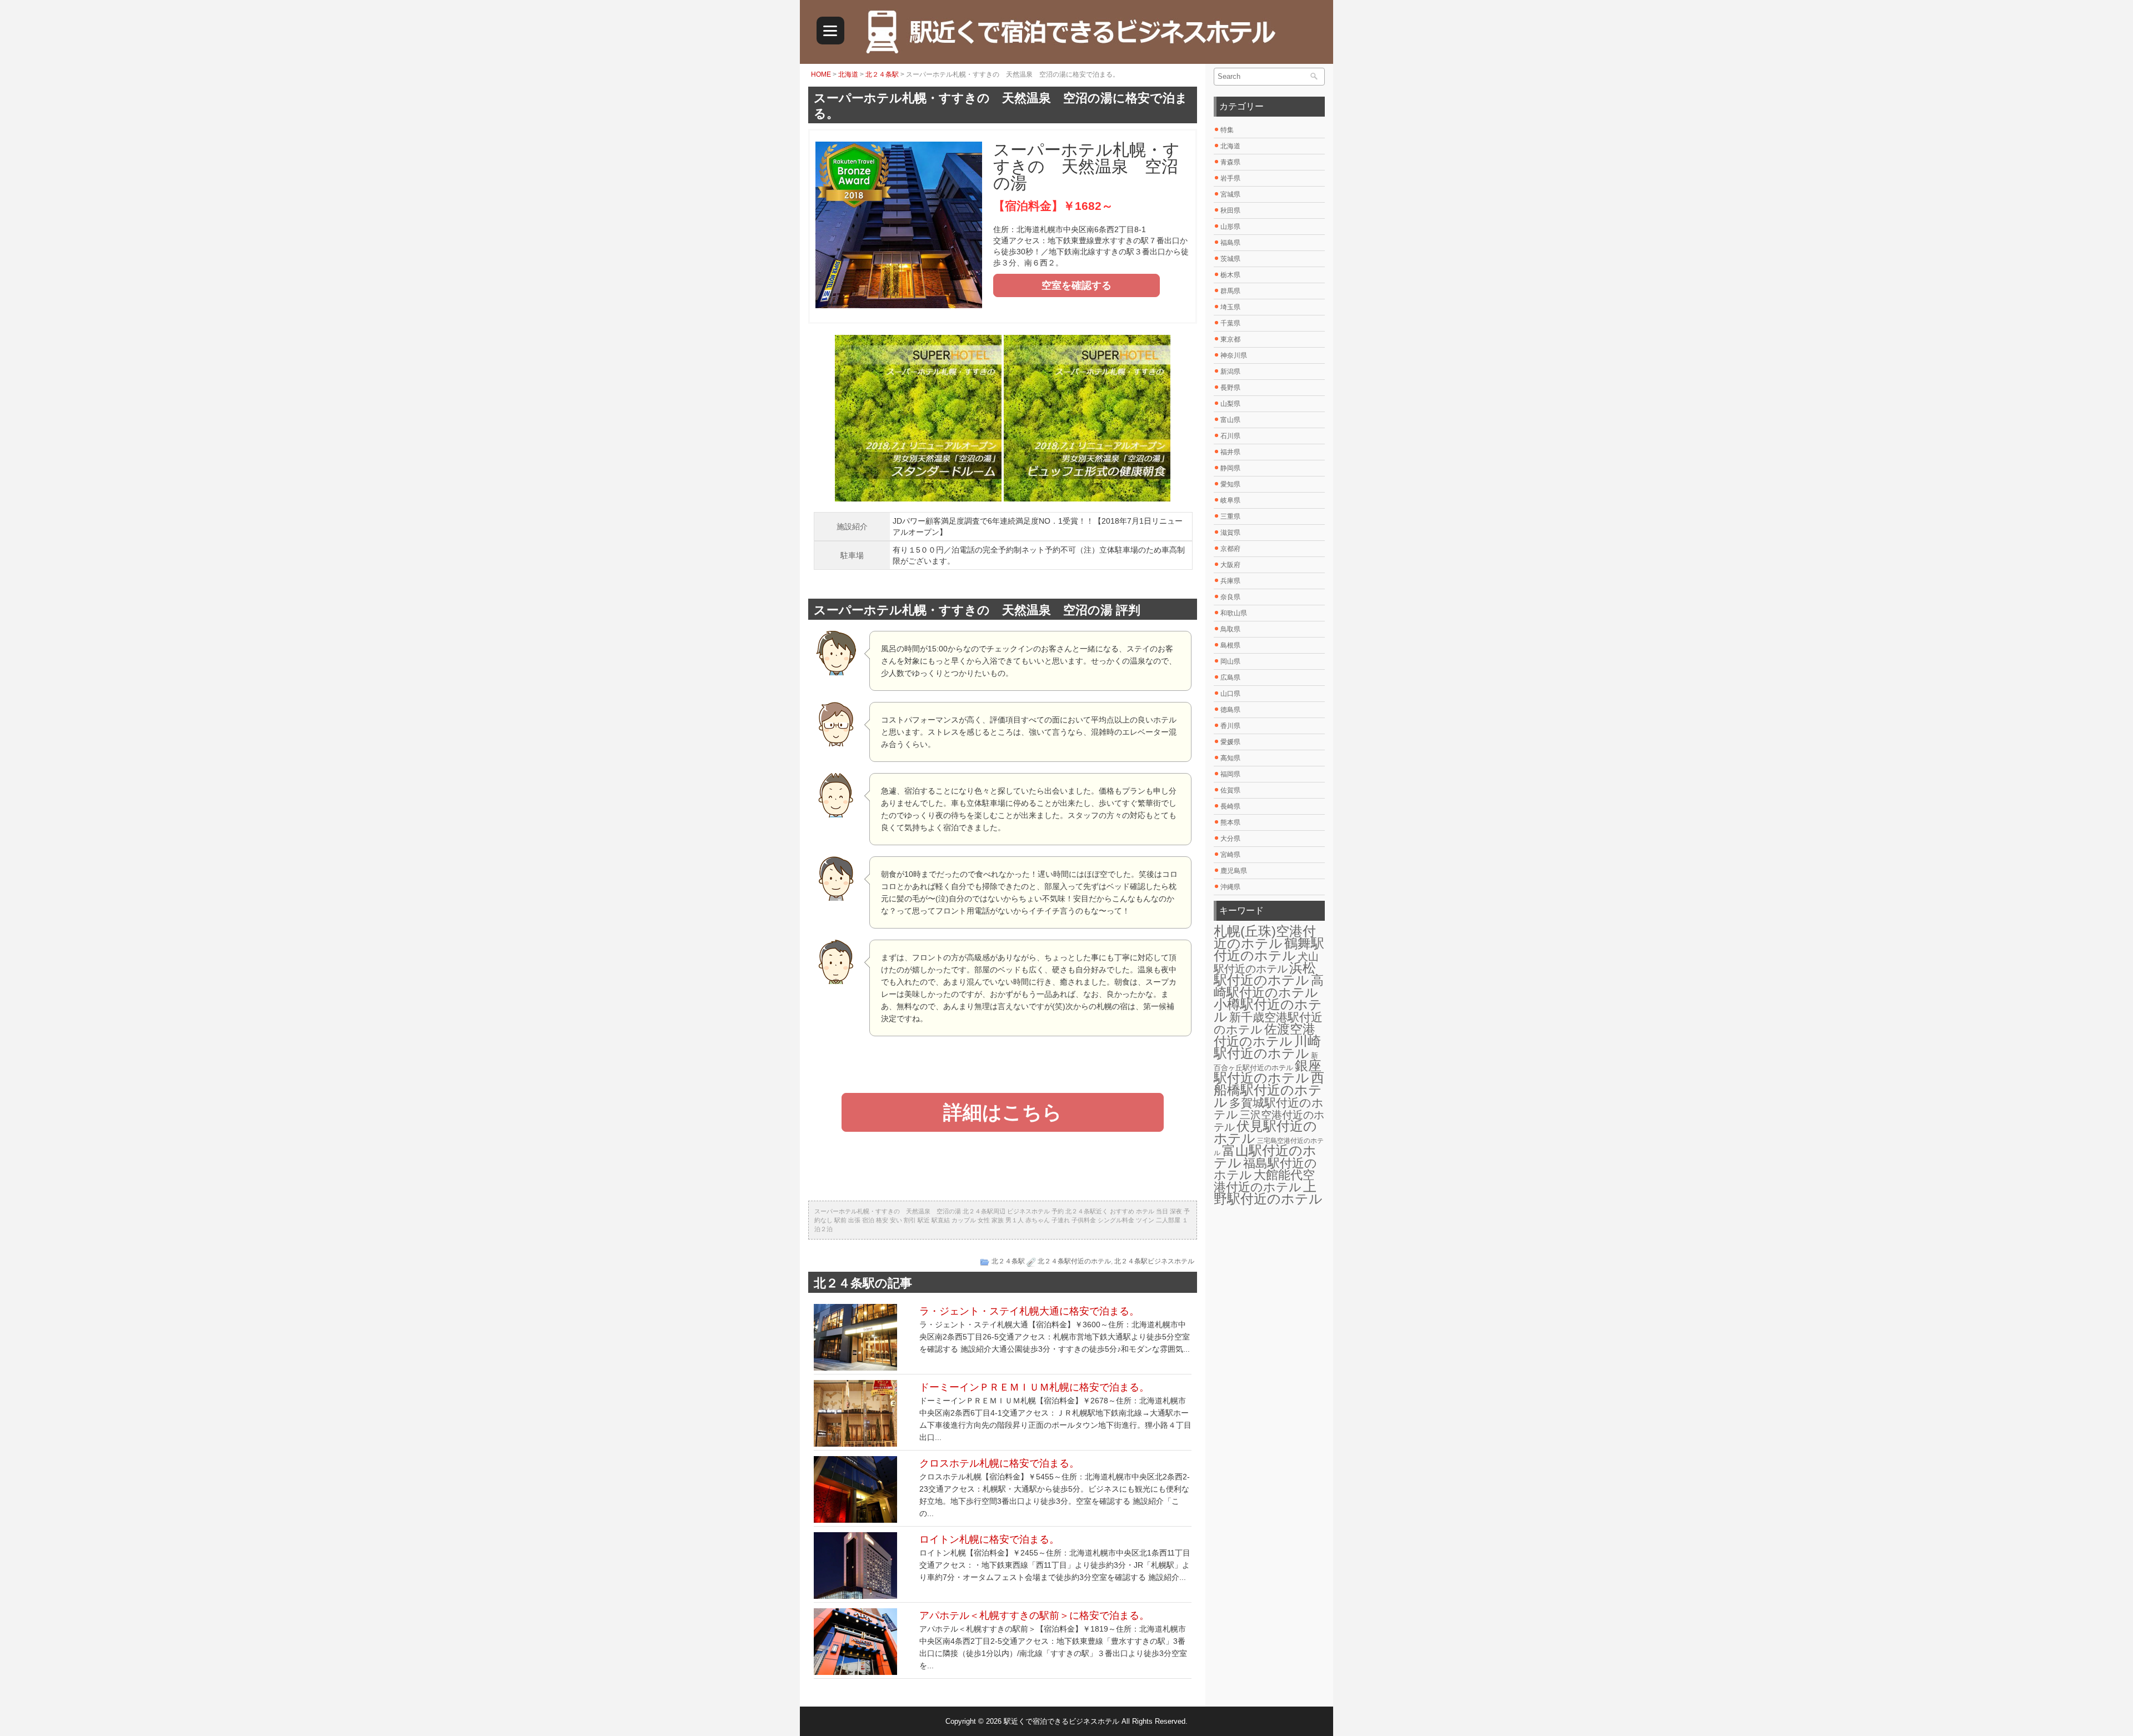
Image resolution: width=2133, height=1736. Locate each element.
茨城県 (1230, 259)
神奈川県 (1234, 355)
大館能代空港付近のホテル (1264, 1181)
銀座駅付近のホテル (1268, 1072)
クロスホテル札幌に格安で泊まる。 (999, 1463)
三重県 (1230, 516)
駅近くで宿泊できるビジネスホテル (1062, 1721)
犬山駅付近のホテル (1266, 963)
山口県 (1230, 694)
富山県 (1230, 420)
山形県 (1230, 227)
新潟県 (1230, 372)
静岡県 (1230, 468)
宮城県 (1230, 194)
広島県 (1230, 678)
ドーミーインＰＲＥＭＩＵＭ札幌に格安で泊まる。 (1034, 1387)
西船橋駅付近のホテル (1269, 1090)
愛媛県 (1230, 742)
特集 (1227, 130)
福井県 (1230, 452)
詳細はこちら (1003, 1112)
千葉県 (1230, 323)
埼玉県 (1230, 307)
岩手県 (1230, 178)
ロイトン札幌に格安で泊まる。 (989, 1539)
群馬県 (1230, 291)
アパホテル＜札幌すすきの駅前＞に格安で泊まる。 (1034, 1615)
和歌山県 (1234, 613)
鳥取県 (1230, 629)
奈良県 (1230, 597)
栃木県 (1230, 275)
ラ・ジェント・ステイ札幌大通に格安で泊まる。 (1029, 1311)
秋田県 (1230, 210)
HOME (821, 74)
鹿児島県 (1234, 871)
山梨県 (1230, 404)
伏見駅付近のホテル (1265, 1132)
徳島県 (1230, 710)
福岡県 (1230, 774)
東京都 (1230, 339)
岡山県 (1230, 661)
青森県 (1230, 162)
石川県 (1230, 436)
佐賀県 (1230, 790)
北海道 (848, 74)
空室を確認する (1076, 285)
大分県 (1230, 839)
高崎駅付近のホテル (1269, 986)
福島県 (1230, 243)
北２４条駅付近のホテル (1074, 1261)
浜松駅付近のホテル (1265, 974)
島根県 (1230, 645)
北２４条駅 (882, 74)
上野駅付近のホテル (1268, 1193)
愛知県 (1230, 484)
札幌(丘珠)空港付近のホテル (1265, 937)
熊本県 (1230, 822)
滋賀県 (1230, 533)
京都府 (1230, 549)
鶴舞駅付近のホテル (1269, 949)
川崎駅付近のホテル (1267, 1047)
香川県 (1230, 726)
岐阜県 (1230, 500)
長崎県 (1230, 806)
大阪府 (1230, 565)
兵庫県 (1230, 581)
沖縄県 (1230, 887)
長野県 (1230, 388)
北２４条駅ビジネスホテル (1154, 1261)
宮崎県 (1230, 855)
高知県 (1230, 758)
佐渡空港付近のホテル (1265, 1035)
